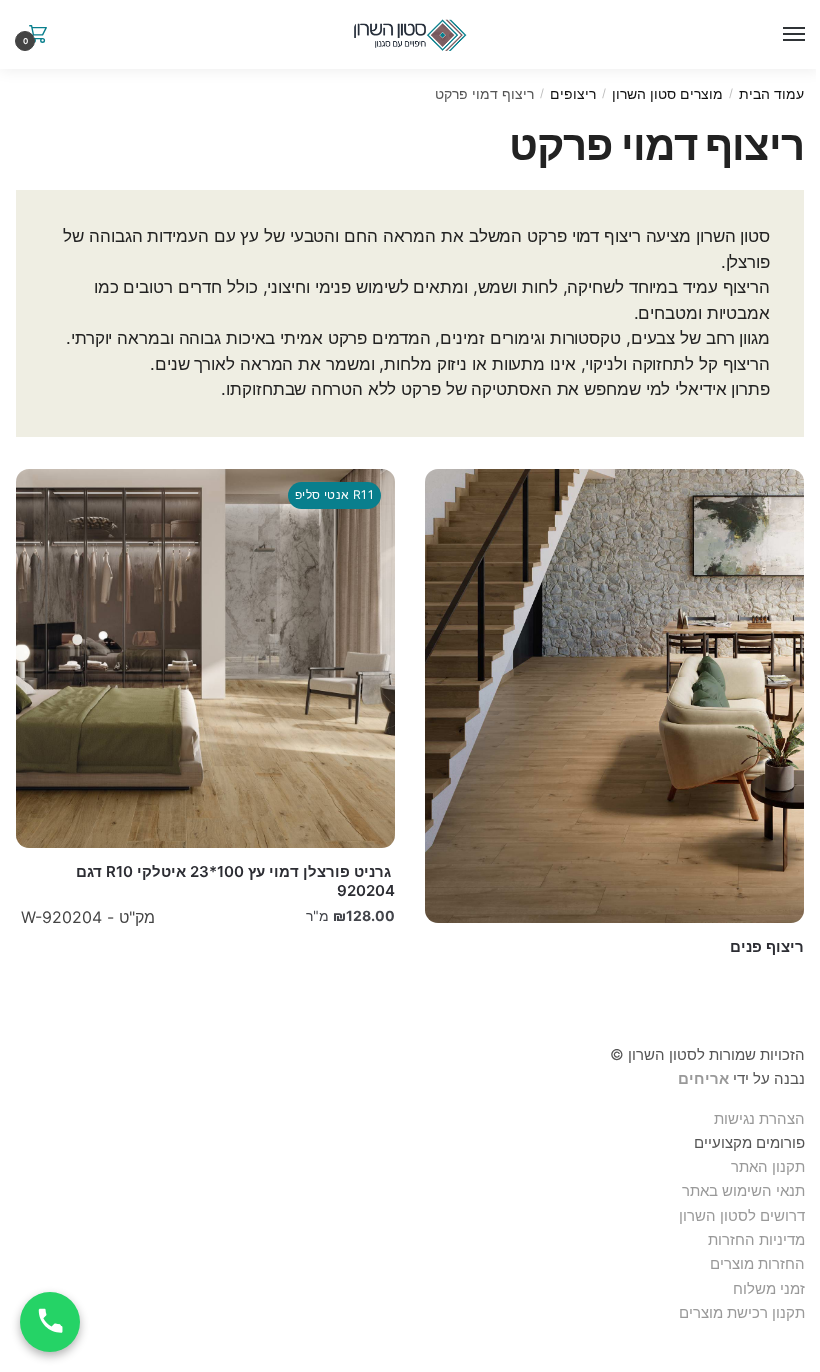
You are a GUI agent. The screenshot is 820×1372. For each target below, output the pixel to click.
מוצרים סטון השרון (667, 93)
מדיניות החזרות (756, 1239)
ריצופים (573, 93)
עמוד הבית (771, 93)
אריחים (703, 1078)
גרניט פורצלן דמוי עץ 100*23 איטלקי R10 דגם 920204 (235, 881)
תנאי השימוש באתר (743, 1190)
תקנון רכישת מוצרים (742, 1312)
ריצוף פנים (767, 946)
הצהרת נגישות (759, 1118)
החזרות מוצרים (755, 1263)
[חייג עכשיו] (50, 1322)
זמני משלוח (769, 1288)
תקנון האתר (768, 1166)
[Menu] (790, 35)
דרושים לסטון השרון (742, 1215)
